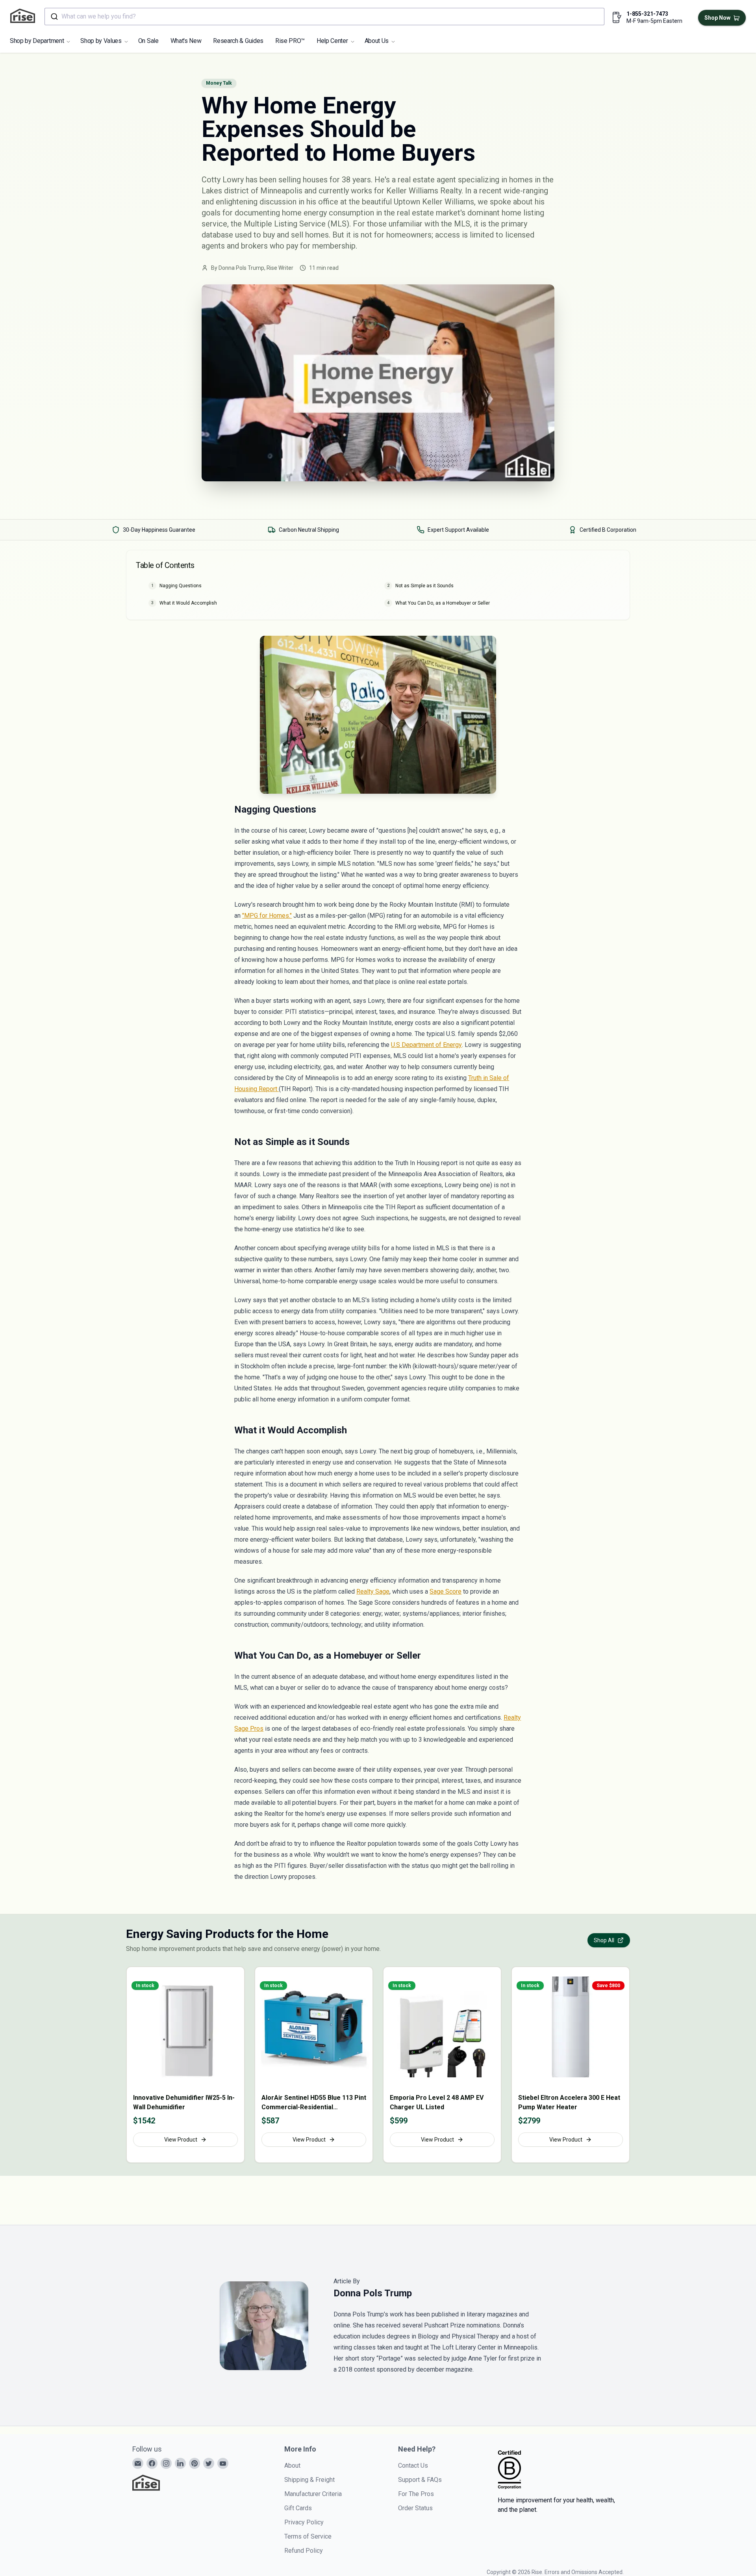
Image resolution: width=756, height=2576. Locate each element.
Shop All (604, 1940)
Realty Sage (373, 1591)
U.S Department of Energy (426, 1045)
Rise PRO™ (290, 41)
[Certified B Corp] (510, 2470)
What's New (186, 41)
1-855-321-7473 (647, 14)
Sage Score (446, 1591)
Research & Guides (238, 41)
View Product (181, 2140)
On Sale (148, 41)
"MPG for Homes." (267, 916)
